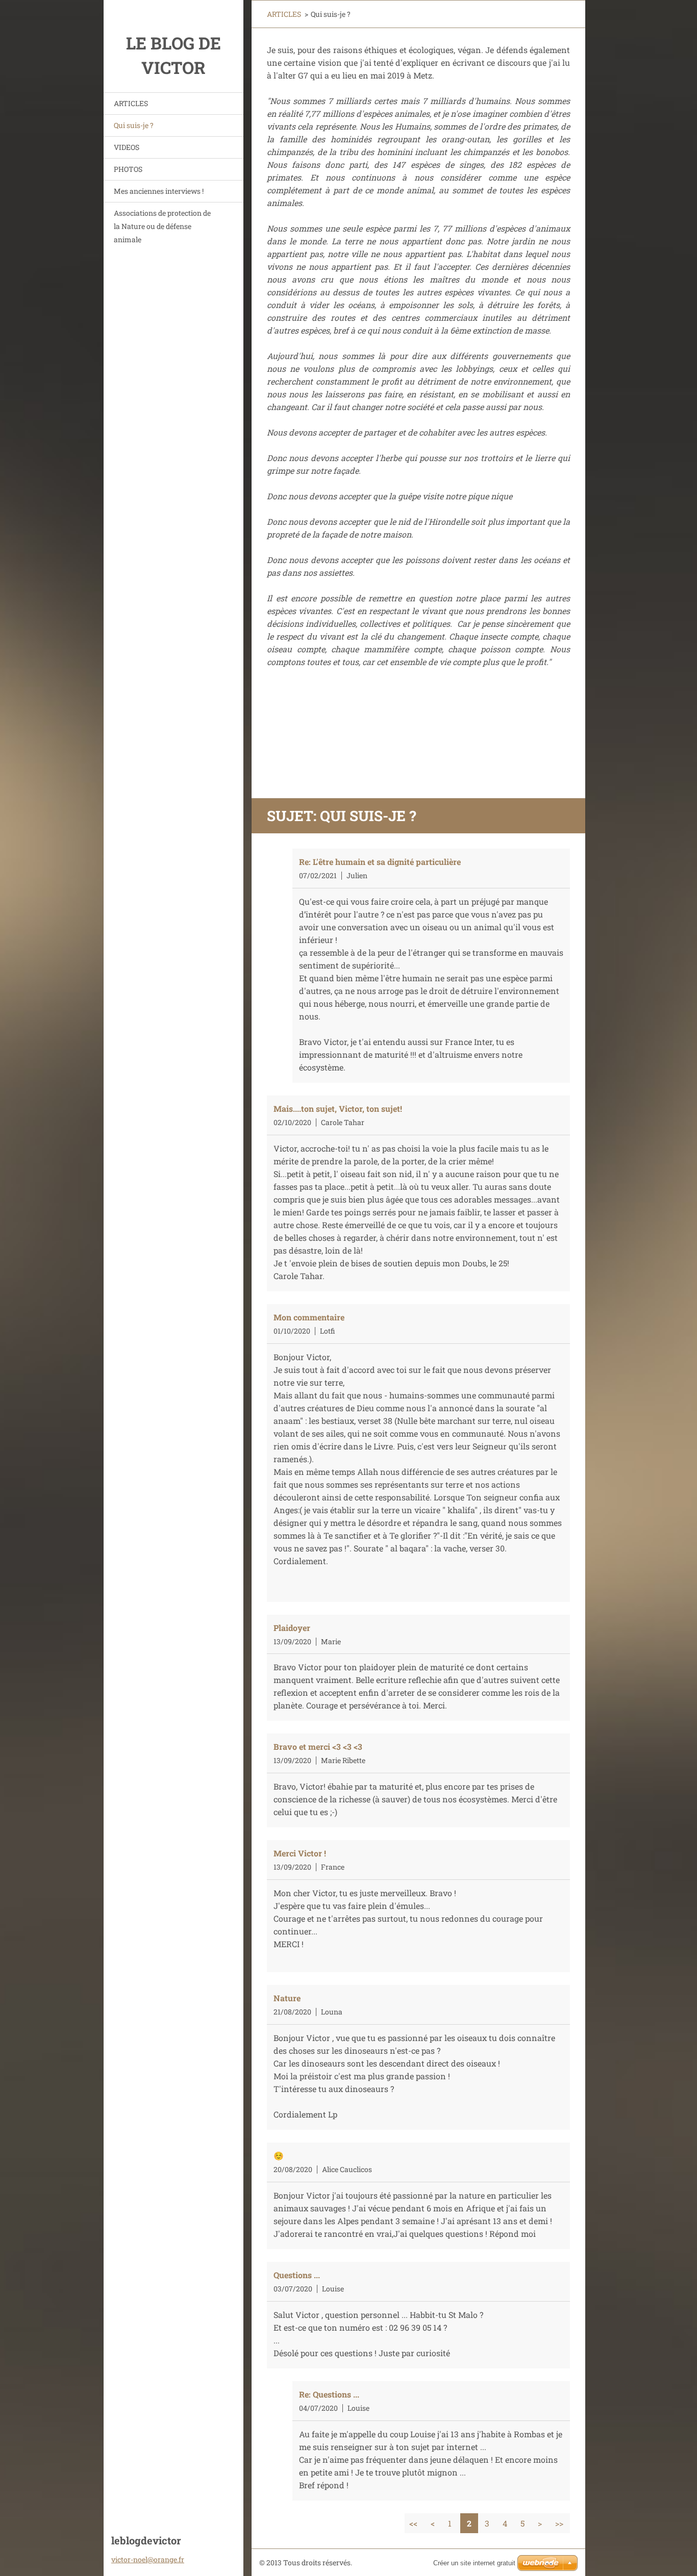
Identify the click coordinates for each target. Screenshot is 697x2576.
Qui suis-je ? (134, 125)
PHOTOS (128, 169)
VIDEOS (127, 147)
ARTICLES (131, 103)
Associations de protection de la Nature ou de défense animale (162, 226)
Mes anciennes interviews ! (159, 191)
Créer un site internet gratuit (474, 2563)
